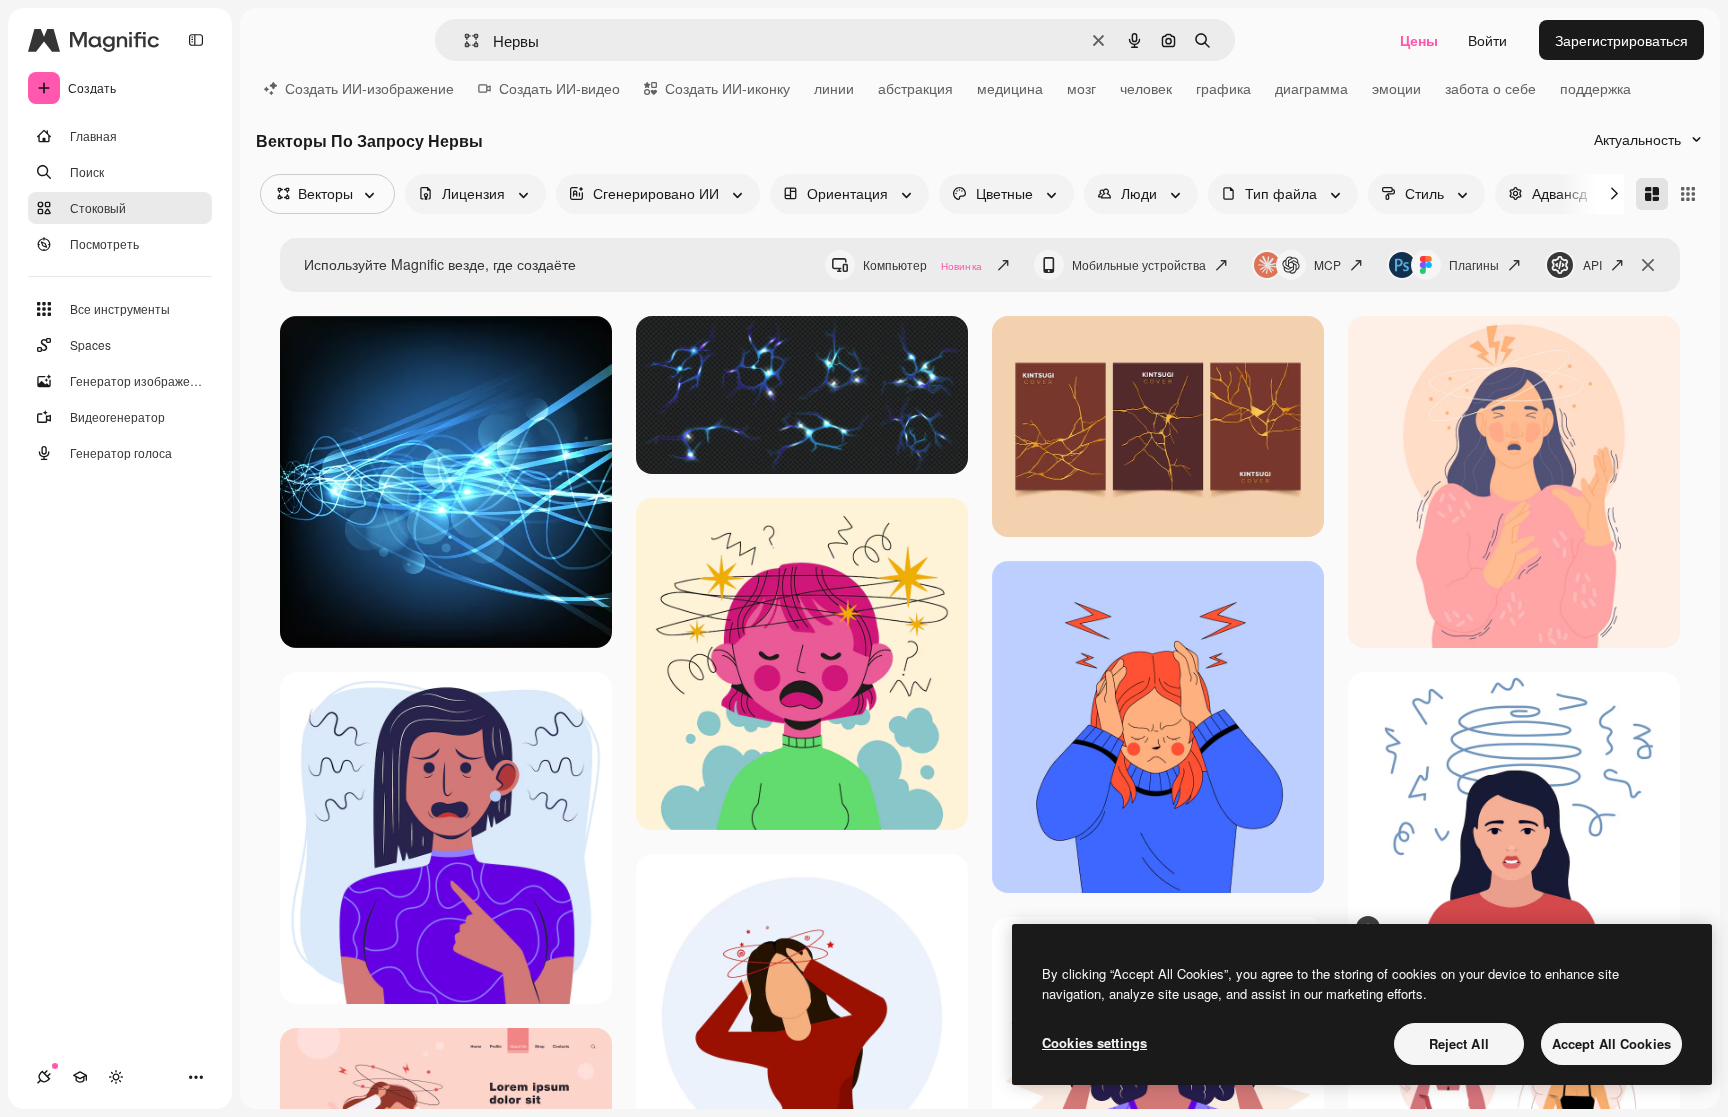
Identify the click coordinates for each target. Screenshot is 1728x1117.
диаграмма (1311, 88)
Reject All (1459, 1043)
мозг (1081, 88)
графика (1223, 88)
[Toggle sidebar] (196, 40)
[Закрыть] (1648, 265)
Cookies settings (1094, 1042)
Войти (1487, 40)
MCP (1327, 264)
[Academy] (80, 1077)
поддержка (1595, 88)
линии (834, 88)
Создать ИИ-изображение (369, 88)
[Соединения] (44, 1077)
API (1592, 264)
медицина (1010, 88)
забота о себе (1490, 88)
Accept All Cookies (1611, 1043)
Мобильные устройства (1139, 264)
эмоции (1396, 88)
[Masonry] (1652, 194)
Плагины (1474, 264)
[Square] (1688, 194)
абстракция (915, 88)
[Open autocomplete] (463, 40)
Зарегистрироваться (1621, 40)
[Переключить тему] (116, 1077)
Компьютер (922, 264)
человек (1146, 88)
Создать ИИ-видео (559, 88)
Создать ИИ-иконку (727, 88)
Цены (1419, 40)
